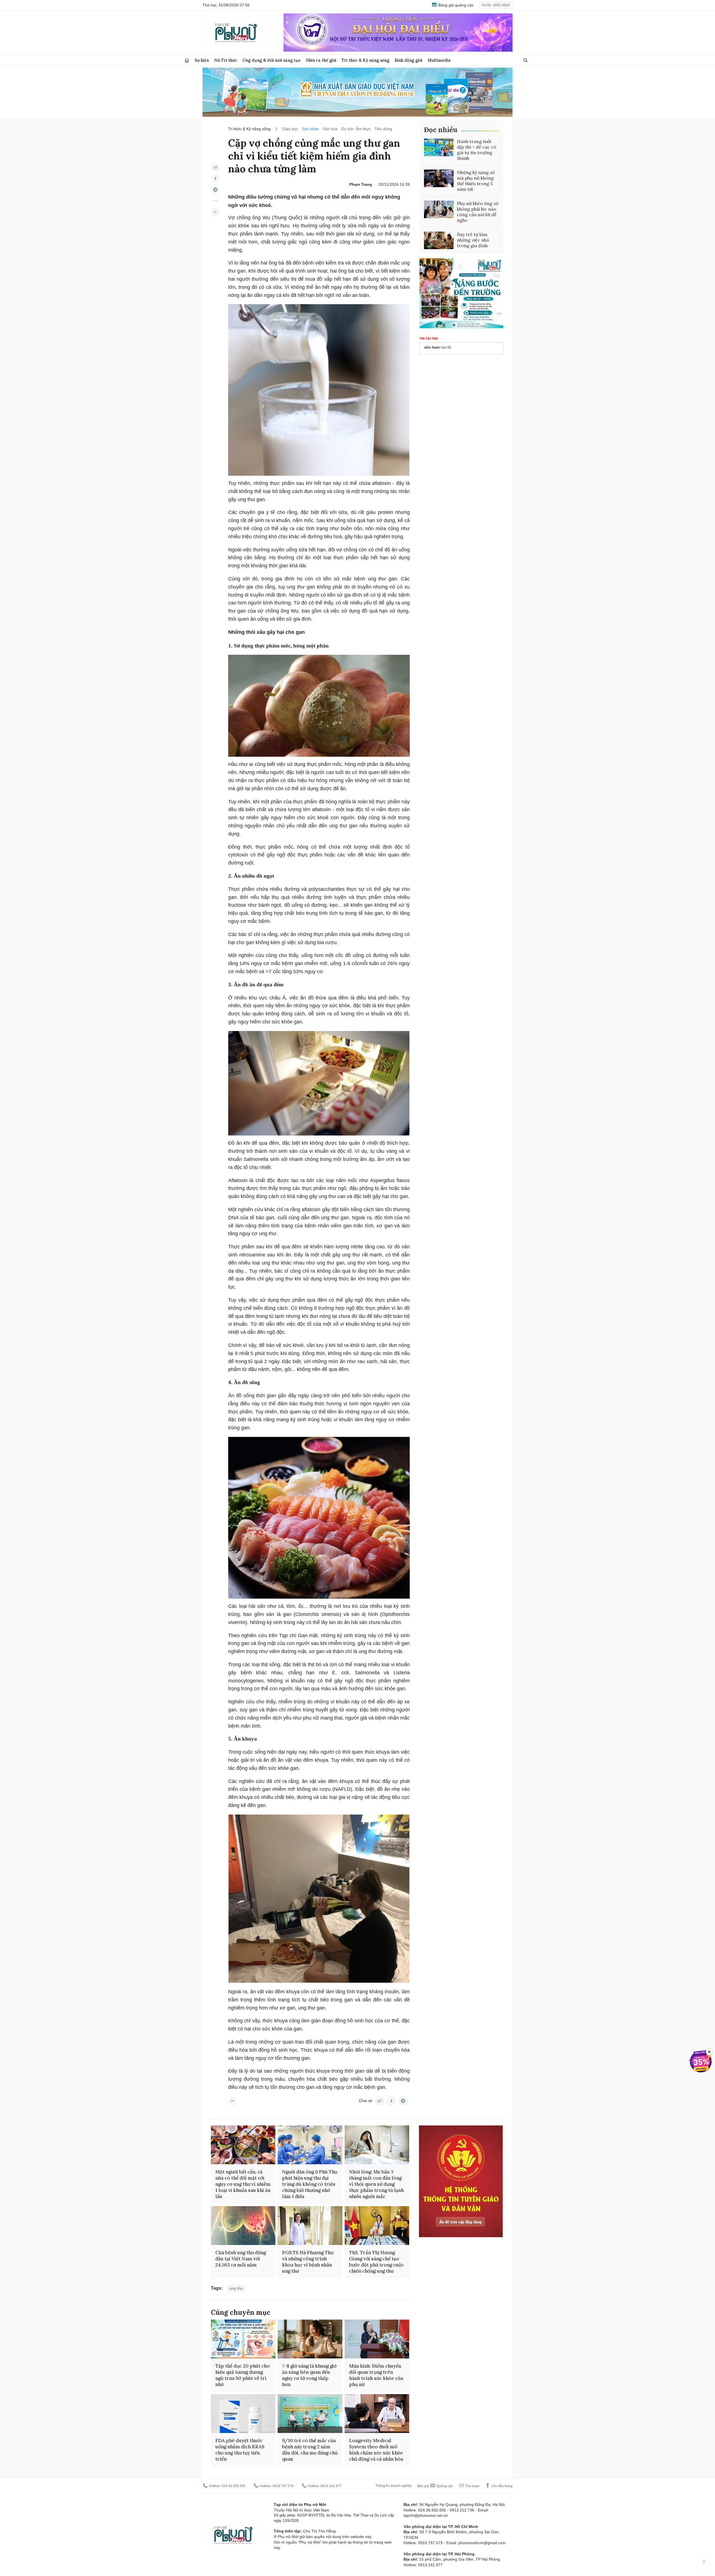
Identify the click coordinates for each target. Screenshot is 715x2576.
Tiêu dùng (383, 129)
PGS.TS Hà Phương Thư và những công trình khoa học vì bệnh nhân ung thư (308, 2262)
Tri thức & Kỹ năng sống (365, 60)
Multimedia (439, 60)
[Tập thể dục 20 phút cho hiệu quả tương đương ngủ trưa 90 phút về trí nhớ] (243, 2339)
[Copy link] (215, 167)
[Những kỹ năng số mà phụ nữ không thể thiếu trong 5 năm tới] (439, 178)
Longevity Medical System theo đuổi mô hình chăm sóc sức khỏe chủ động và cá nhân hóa (376, 2450)
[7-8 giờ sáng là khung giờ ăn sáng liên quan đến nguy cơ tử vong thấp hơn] (310, 2339)
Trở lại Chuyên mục (233, 2101)
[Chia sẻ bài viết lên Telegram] (215, 190)
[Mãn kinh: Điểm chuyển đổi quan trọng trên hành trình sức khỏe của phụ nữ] (377, 2339)
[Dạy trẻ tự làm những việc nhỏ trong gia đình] (439, 241)
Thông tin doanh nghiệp (394, 2486)
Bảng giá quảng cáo (455, 5)
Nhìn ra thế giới (321, 60)
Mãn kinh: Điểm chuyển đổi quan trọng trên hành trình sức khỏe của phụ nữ (376, 2375)
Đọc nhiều (441, 130)
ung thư (236, 2288)
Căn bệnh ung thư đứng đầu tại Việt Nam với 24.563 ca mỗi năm (241, 2259)
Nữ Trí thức (226, 60)
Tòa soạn (472, 2486)
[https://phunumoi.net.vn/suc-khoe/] (215, 212)
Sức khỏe (310, 129)
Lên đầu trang (501, 2486)
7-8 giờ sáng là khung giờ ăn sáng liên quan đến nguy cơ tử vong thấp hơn (309, 2375)
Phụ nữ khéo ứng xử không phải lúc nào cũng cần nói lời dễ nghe (478, 212)
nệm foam (432, 347)
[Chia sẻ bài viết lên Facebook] (215, 178)
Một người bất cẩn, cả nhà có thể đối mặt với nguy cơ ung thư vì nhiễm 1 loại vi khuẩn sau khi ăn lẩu (243, 2184)
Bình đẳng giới (408, 60)
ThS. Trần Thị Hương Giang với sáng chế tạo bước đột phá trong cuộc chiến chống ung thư (376, 2262)
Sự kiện (202, 60)
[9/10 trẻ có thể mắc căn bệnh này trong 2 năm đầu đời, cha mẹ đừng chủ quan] (310, 2414)
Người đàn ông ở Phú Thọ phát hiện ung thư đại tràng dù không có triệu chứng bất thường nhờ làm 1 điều (310, 2184)
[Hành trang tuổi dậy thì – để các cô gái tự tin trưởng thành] (439, 147)
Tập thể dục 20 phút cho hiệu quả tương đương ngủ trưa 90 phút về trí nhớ (243, 2375)
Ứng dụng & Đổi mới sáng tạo (271, 60)
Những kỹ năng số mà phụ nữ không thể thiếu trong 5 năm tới (476, 181)
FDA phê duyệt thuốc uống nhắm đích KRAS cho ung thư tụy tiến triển (240, 2450)
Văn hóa (330, 129)
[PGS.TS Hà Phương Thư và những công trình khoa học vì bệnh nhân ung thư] (310, 2226)
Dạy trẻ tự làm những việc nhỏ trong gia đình (473, 240)
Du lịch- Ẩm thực (356, 129)
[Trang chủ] (187, 60)
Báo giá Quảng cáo (435, 2486)
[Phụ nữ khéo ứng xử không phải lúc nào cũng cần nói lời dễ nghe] (439, 209)
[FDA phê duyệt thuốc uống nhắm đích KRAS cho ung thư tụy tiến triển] (243, 2414)
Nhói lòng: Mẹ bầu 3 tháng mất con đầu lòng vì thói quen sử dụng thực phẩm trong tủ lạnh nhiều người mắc (376, 2184)
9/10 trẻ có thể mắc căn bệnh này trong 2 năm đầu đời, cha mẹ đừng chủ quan (310, 2450)
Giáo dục (290, 129)
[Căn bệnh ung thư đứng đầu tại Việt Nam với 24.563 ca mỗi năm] (243, 2226)
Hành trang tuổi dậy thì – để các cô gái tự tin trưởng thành (477, 150)
